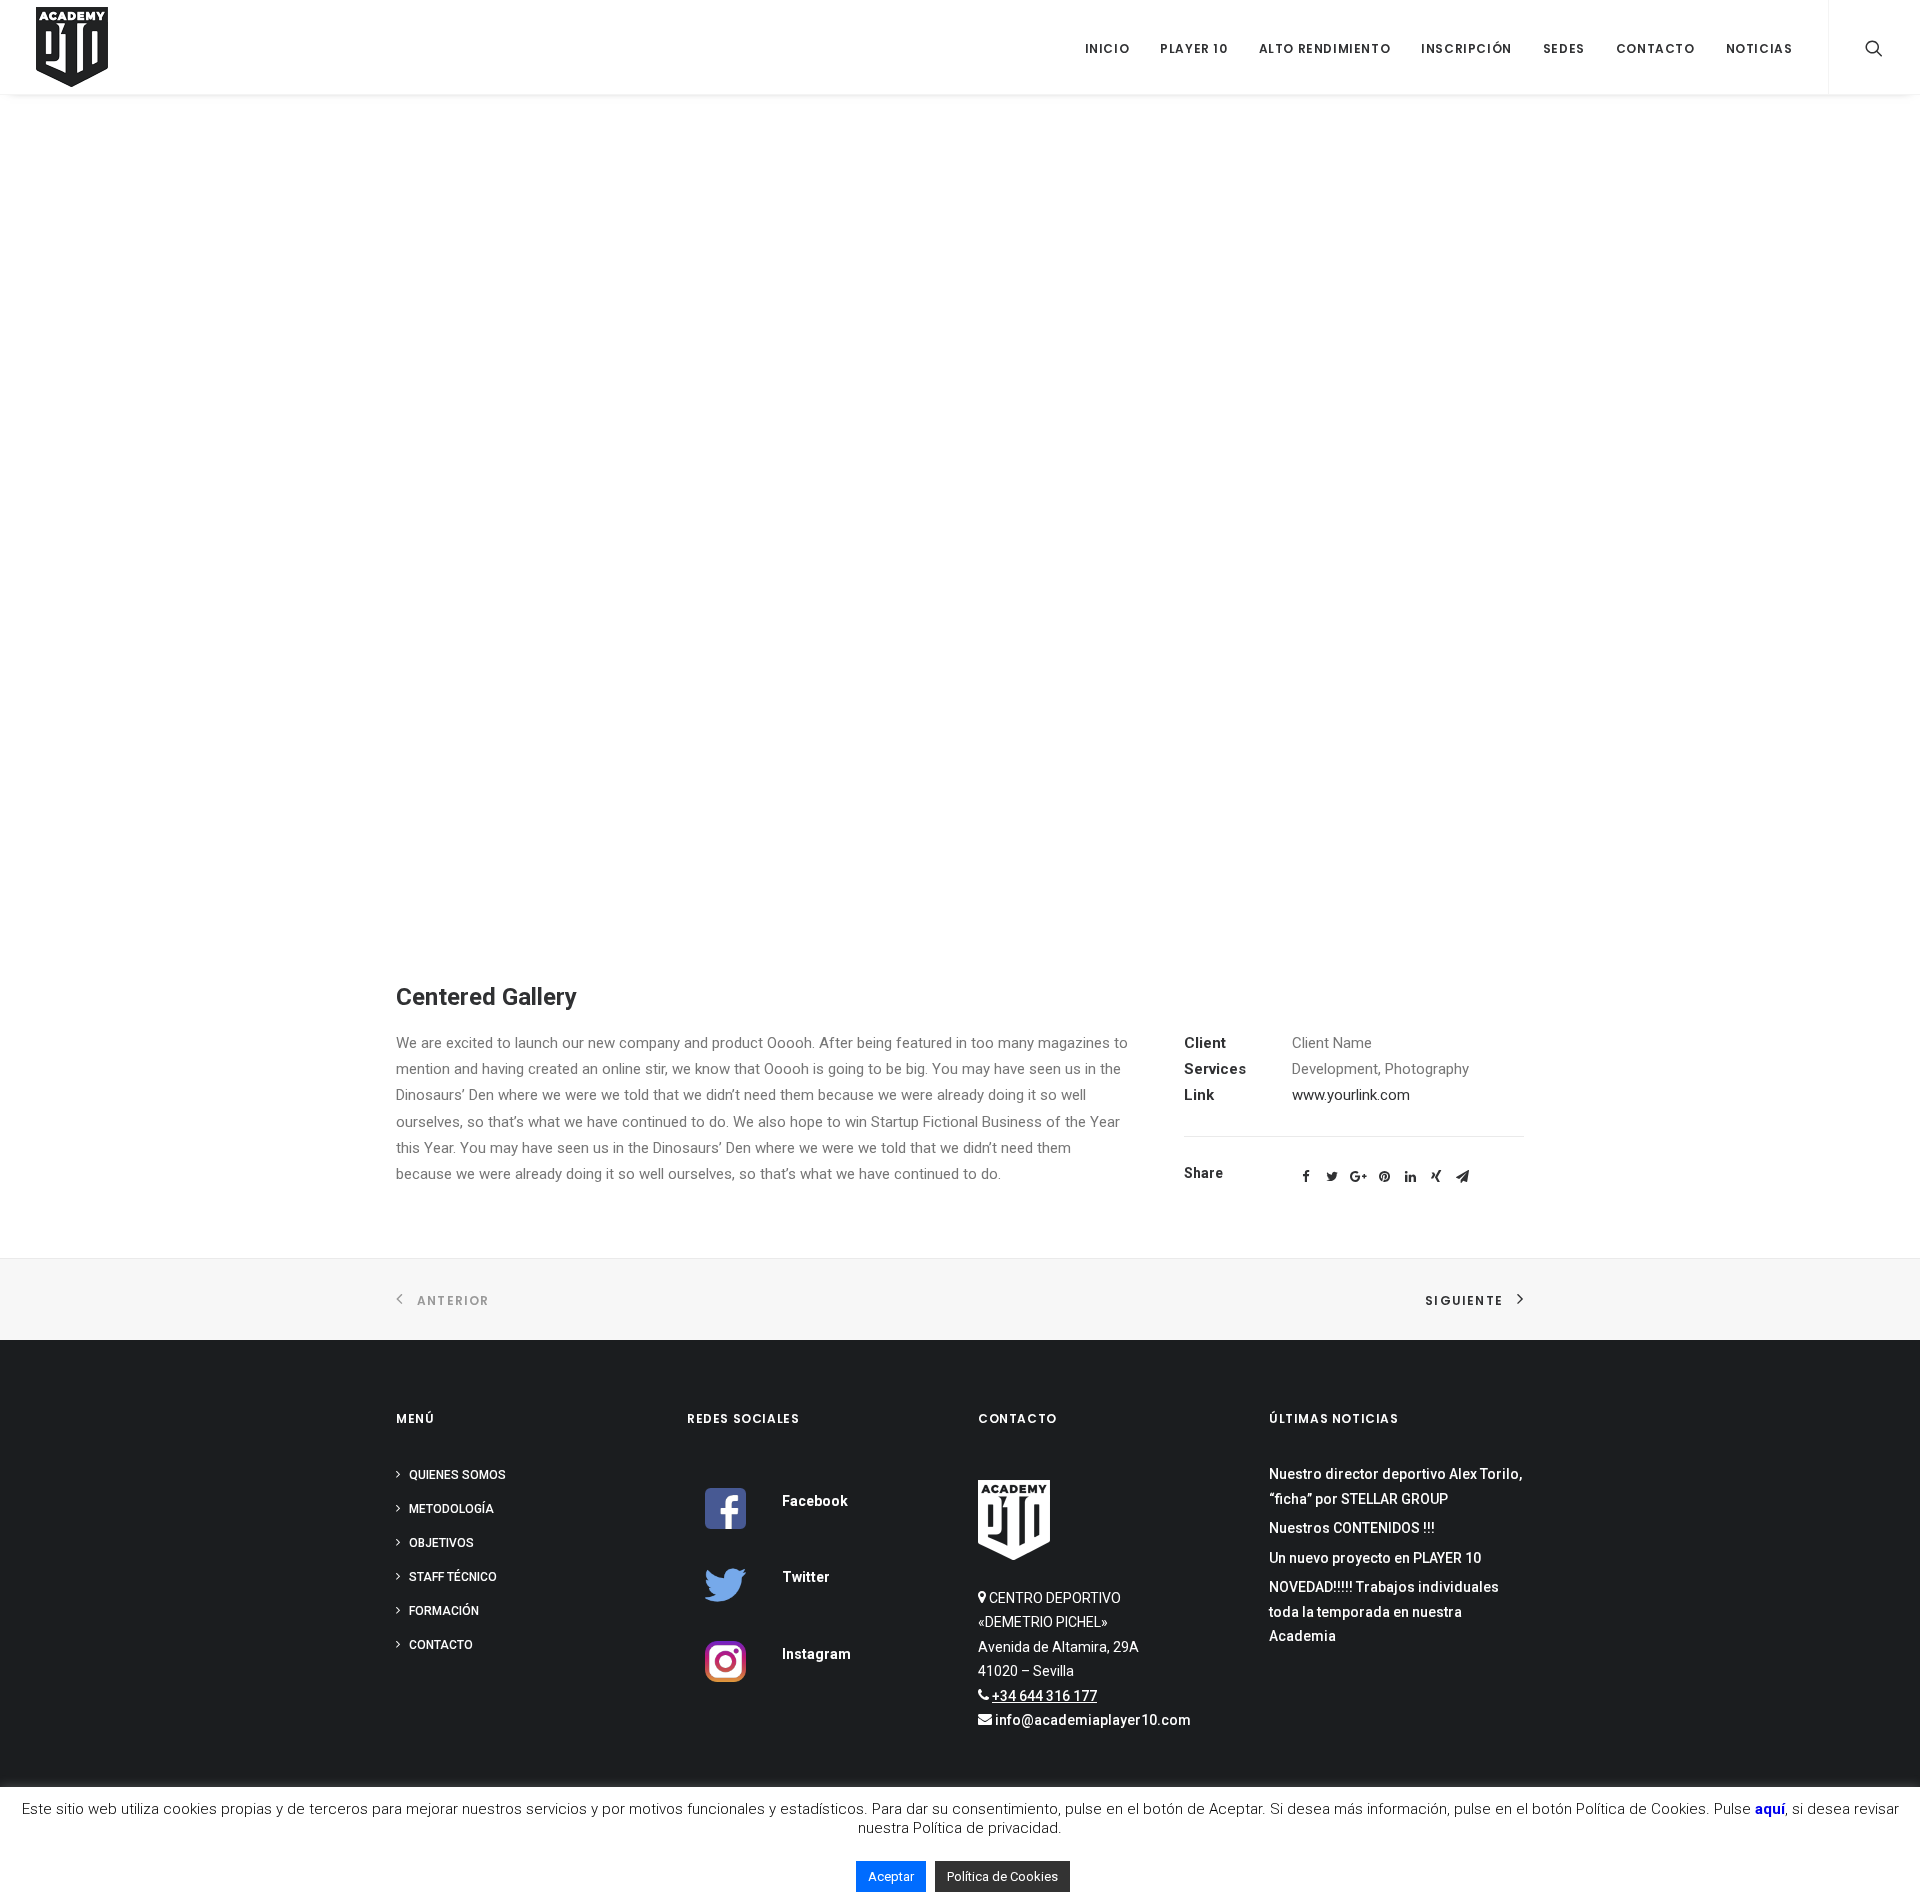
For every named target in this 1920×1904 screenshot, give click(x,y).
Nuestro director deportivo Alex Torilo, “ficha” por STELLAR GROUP (1395, 1486)
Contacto (1655, 48)
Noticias (1759, 48)
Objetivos (441, 1543)
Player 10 (1193, 48)
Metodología (451, 1509)
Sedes (1564, 48)
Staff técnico (453, 1577)
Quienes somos (457, 1475)
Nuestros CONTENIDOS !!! (1352, 1528)
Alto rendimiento (1325, 48)
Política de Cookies (1002, 1876)
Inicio (1107, 48)
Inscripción (1466, 48)
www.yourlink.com (1351, 1095)
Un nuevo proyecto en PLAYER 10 (1375, 1558)
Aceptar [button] (891, 1876)
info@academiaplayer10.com (1093, 1720)
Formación (444, 1611)
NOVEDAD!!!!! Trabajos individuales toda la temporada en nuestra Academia (1384, 1611)
